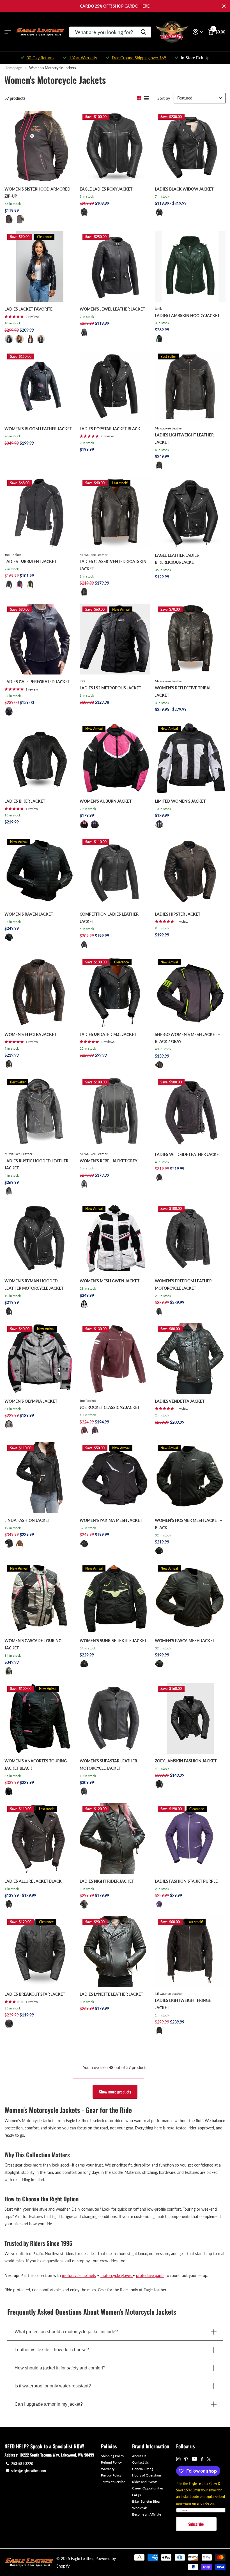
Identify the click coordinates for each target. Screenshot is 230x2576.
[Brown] (9, 1064)
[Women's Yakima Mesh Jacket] (115, 1478)
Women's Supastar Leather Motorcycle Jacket (108, 1765)
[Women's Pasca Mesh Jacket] (190, 1598)
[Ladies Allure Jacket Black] (40, 1839)
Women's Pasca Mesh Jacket (185, 1641)
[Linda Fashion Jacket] (40, 1478)
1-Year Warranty (83, 58)
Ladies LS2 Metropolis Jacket (110, 688)
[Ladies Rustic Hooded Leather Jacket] (40, 1112)
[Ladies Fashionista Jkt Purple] (190, 1839)
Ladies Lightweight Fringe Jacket (183, 2004)
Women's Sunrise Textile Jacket (113, 1641)
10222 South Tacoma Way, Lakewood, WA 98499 (57, 2455)
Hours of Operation (147, 2475)
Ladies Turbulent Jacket (30, 561)
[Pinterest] (186, 2459)
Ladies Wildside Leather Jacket (188, 1154)
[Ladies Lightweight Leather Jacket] (190, 386)
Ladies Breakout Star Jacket (35, 1994)
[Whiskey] (20, 339)
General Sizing (143, 2469)
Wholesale (140, 2508)
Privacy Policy (111, 2475)
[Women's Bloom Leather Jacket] (40, 386)
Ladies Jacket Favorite (28, 309)
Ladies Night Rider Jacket (107, 1881)
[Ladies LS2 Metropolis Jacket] (115, 639)
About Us (139, 2456)
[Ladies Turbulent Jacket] (40, 513)
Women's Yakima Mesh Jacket (111, 1520)
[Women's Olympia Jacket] (40, 1359)
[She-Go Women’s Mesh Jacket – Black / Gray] (190, 992)
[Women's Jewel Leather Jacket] (115, 266)
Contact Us (140, 2462)
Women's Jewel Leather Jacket (112, 309)
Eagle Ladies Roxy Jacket (106, 189)
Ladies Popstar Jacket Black (110, 429)
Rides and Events (145, 2482)
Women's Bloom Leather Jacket (38, 429)
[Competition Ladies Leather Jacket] (115, 872)
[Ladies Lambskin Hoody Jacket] (190, 266)
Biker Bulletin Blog (146, 2501)
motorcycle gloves (117, 2275)
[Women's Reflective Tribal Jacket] (190, 639)
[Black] (84, 212)
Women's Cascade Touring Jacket (33, 1644)
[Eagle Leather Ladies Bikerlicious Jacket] (190, 513)
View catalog (8, 32)
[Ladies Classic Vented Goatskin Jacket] (115, 513)
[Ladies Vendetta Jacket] (190, 1359)
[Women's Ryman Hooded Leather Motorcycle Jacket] (40, 1238)
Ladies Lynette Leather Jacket (111, 1994)
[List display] (146, 98)
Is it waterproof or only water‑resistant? (53, 2386)
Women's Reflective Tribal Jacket (183, 691)
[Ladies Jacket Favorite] (40, 266)
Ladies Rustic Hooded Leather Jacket (36, 1164)
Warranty (108, 2469)
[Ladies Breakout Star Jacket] (40, 1952)
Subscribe (196, 2524)
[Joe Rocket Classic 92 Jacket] (115, 1359)
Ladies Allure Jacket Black (33, 1881)
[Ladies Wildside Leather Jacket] (190, 1112)
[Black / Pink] (84, 824)
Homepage (13, 68)
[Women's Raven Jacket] (40, 872)
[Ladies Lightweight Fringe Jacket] (190, 1952)
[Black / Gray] (159, 1065)
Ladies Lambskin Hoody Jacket (187, 315)
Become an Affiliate (147, 2514)
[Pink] (9, 219)
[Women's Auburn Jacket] (115, 759)
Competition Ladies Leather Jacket (109, 918)
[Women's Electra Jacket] (40, 992)
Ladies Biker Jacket (25, 801)
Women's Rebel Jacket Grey (109, 1161)
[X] (209, 2459)
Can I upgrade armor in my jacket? (49, 2404)
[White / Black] (84, 1304)
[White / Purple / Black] (159, 824)
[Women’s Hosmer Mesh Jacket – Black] (190, 1478)
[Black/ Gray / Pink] (9, 1424)
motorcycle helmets (79, 2275)
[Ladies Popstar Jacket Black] (115, 386)
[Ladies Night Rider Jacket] (115, 1839)
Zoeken (143, 32)
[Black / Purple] (95, 824)
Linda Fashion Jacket (27, 1520)
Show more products (115, 2092)
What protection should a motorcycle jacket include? (66, 2332)
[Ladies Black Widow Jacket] (190, 146)
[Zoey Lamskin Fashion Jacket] (190, 1718)
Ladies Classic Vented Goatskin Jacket (113, 565)
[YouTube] (194, 2459)
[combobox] (110, 32)
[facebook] (202, 2459)
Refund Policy (111, 2462)
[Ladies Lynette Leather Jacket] (115, 1952)
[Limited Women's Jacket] (190, 759)
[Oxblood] (30, 339)
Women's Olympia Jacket (31, 1401)
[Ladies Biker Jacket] (40, 759)
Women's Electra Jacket (30, 1034)
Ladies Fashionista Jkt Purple (186, 1881)
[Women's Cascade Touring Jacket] (40, 1598)
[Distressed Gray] (84, 1184)
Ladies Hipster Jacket (178, 914)
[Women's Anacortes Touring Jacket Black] (40, 1718)
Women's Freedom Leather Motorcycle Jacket (183, 1284)
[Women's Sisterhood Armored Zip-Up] (40, 146)
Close (224, 6)
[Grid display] (139, 98)
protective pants (150, 2275)
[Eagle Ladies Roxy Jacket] (115, 146)
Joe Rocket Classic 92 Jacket (110, 1407)
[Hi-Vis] (30, 585)
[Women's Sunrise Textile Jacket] (115, 1598)
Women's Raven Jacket (29, 914)
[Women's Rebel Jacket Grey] (115, 1112)
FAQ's (136, 2495)
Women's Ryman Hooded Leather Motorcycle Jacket (34, 1284)
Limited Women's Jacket (180, 801)
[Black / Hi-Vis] (84, 1664)
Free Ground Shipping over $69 (139, 58)
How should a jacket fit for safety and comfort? (60, 2368)
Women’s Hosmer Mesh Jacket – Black (188, 1524)
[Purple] (20, 219)
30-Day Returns (40, 58)
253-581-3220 (22, 2464)
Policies (109, 2446)
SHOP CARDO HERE (131, 6)
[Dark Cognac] (20, 1543)
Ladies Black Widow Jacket (184, 189)
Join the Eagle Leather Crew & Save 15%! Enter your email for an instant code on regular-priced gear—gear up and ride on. (201, 2493)
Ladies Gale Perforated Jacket (37, 682)
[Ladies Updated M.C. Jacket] (115, 992)
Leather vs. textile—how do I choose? (52, 2350)
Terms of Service (113, 2482)
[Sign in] (198, 32)
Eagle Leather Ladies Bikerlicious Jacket (177, 559)
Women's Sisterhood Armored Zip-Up (37, 193)
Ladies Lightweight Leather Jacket (184, 439)
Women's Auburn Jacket (106, 801)
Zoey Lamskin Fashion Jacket (186, 1761)
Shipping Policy (112, 2456)
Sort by (164, 98)
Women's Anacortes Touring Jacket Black (36, 1765)
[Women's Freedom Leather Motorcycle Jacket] (190, 1238)
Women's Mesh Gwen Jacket (110, 1281)
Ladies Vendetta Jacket (180, 1401)
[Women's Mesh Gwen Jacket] (115, 1238)
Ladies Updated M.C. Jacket (108, 1034)
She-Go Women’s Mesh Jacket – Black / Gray (188, 1038)
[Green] (41, 339)
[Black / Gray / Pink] (9, 1671)
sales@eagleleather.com (29, 2471)
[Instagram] (178, 2459)
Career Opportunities (148, 2488)
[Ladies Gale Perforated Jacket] (40, 639)
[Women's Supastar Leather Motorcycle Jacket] (115, 1718)
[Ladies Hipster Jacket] (190, 872)
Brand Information (151, 2446)
